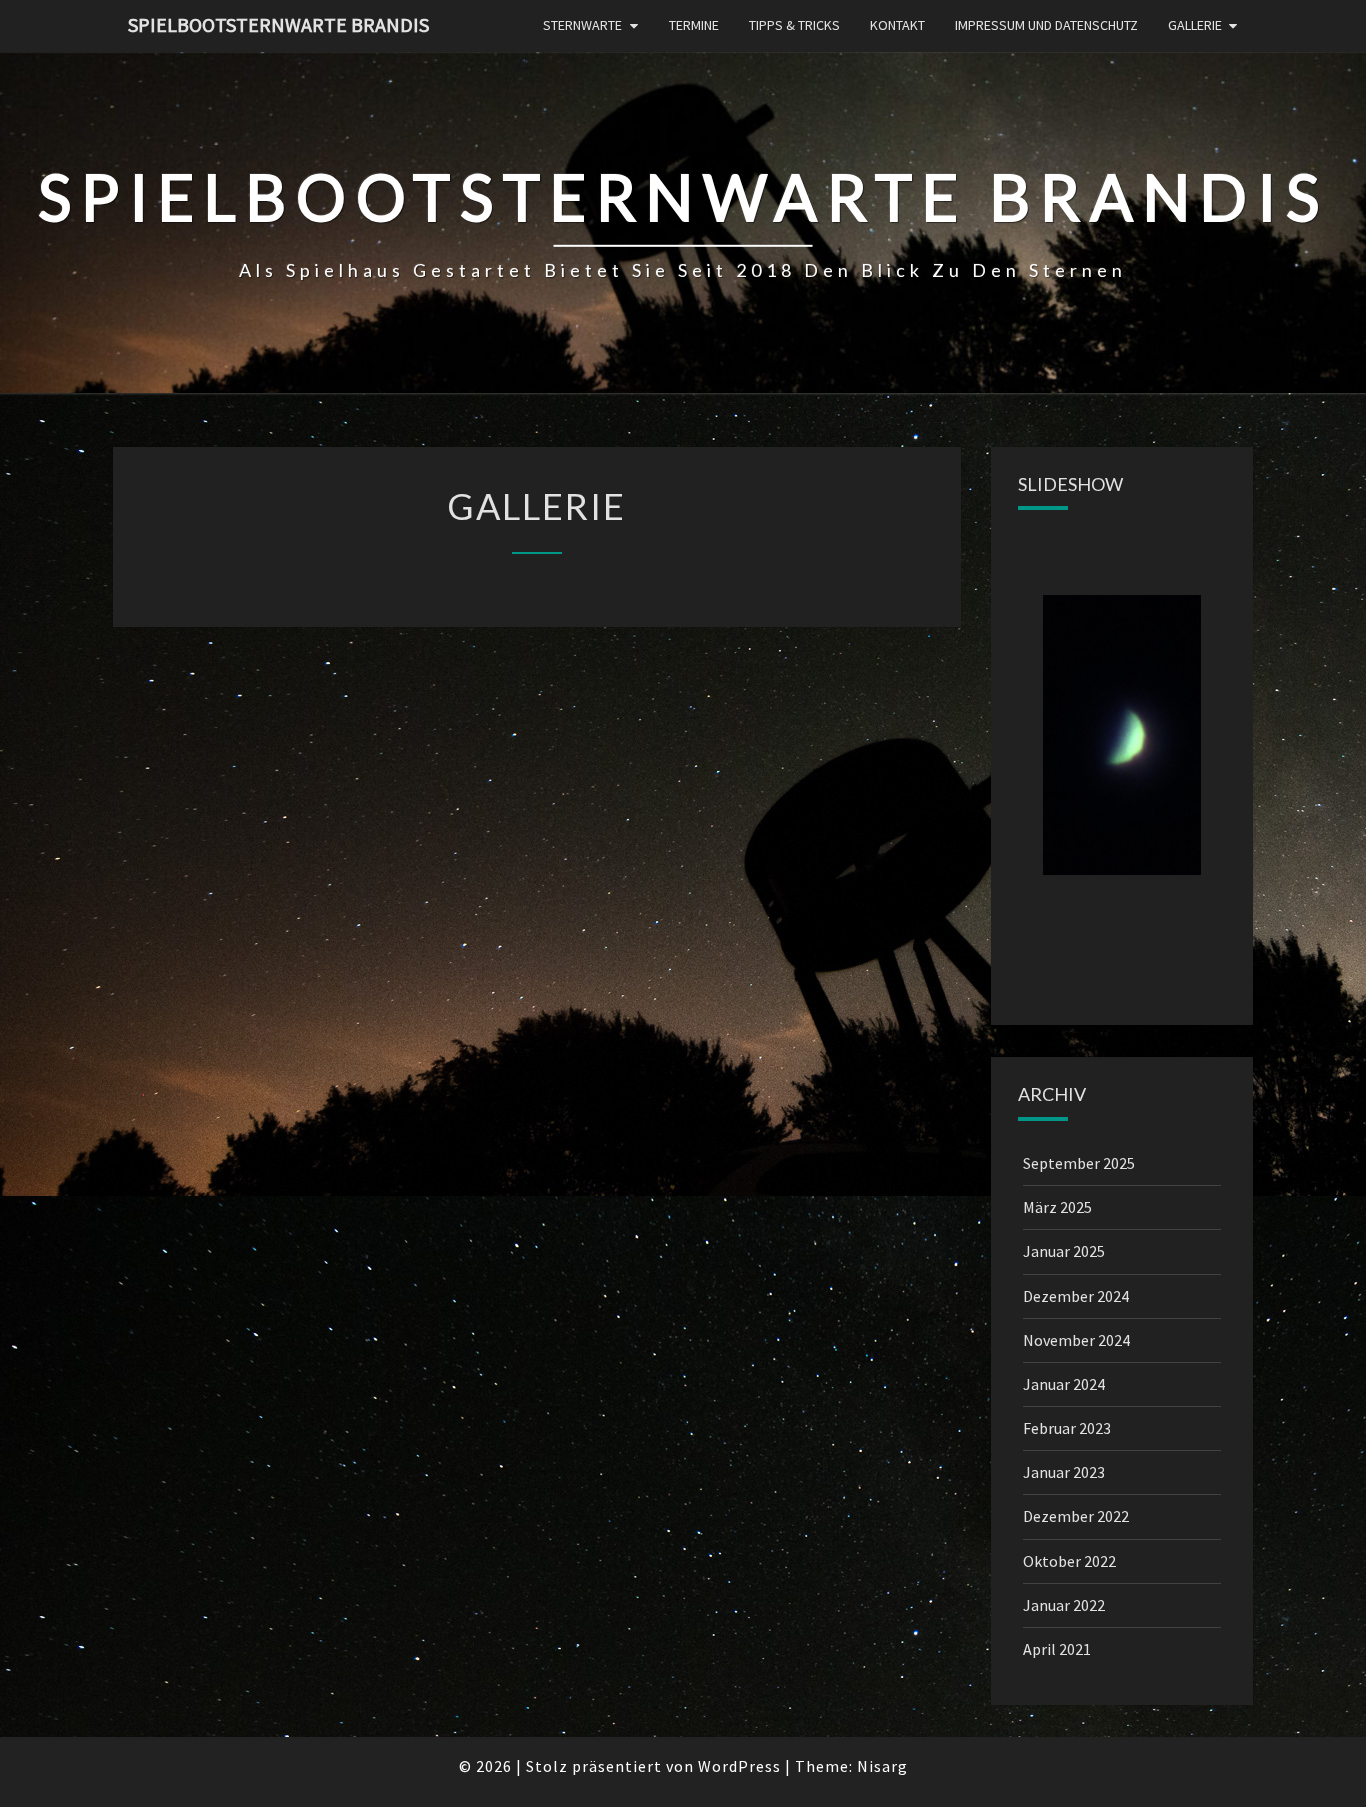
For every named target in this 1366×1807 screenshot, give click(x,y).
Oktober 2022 (1069, 1561)
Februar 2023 (1067, 1428)
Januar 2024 (1064, 1384)
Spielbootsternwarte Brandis (278, 24)
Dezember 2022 (1076, 1516)
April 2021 (1057, 1649)
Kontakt (897, 25)
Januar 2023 (1064, 1472)
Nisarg (882, 1766)
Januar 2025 (1064, 1251)
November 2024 (1076, 1340)
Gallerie (1195, 25)
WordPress (739, 1766)
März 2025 (1057, 1207)
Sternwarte (582, 25)
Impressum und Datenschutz (1046, 25)
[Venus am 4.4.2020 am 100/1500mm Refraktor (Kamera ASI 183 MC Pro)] (1122, 735)
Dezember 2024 (1076, 1296)
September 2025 (1079, 1163)
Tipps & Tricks (794, 25)
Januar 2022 (1064, 1605)
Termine (694, 25)
